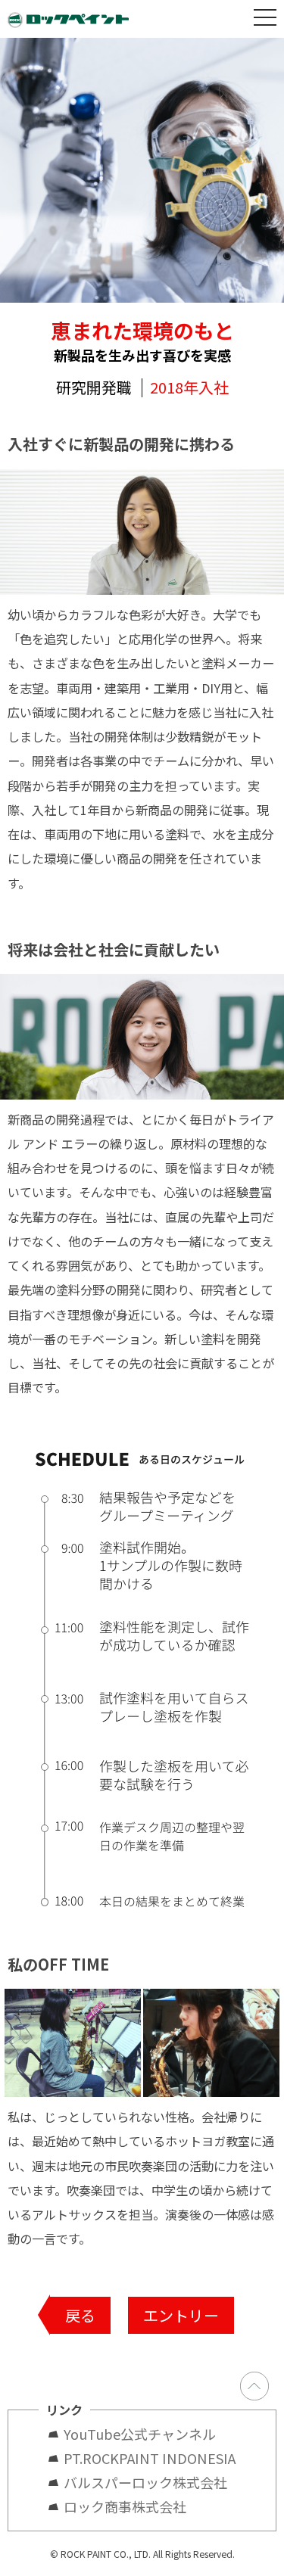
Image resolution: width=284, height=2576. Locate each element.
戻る (80, 2315)
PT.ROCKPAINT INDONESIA (150, 2458)
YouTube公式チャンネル (147, 2434)
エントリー (181, 2315)
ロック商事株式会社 (125, 2506)
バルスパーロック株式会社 (145, 2482)
